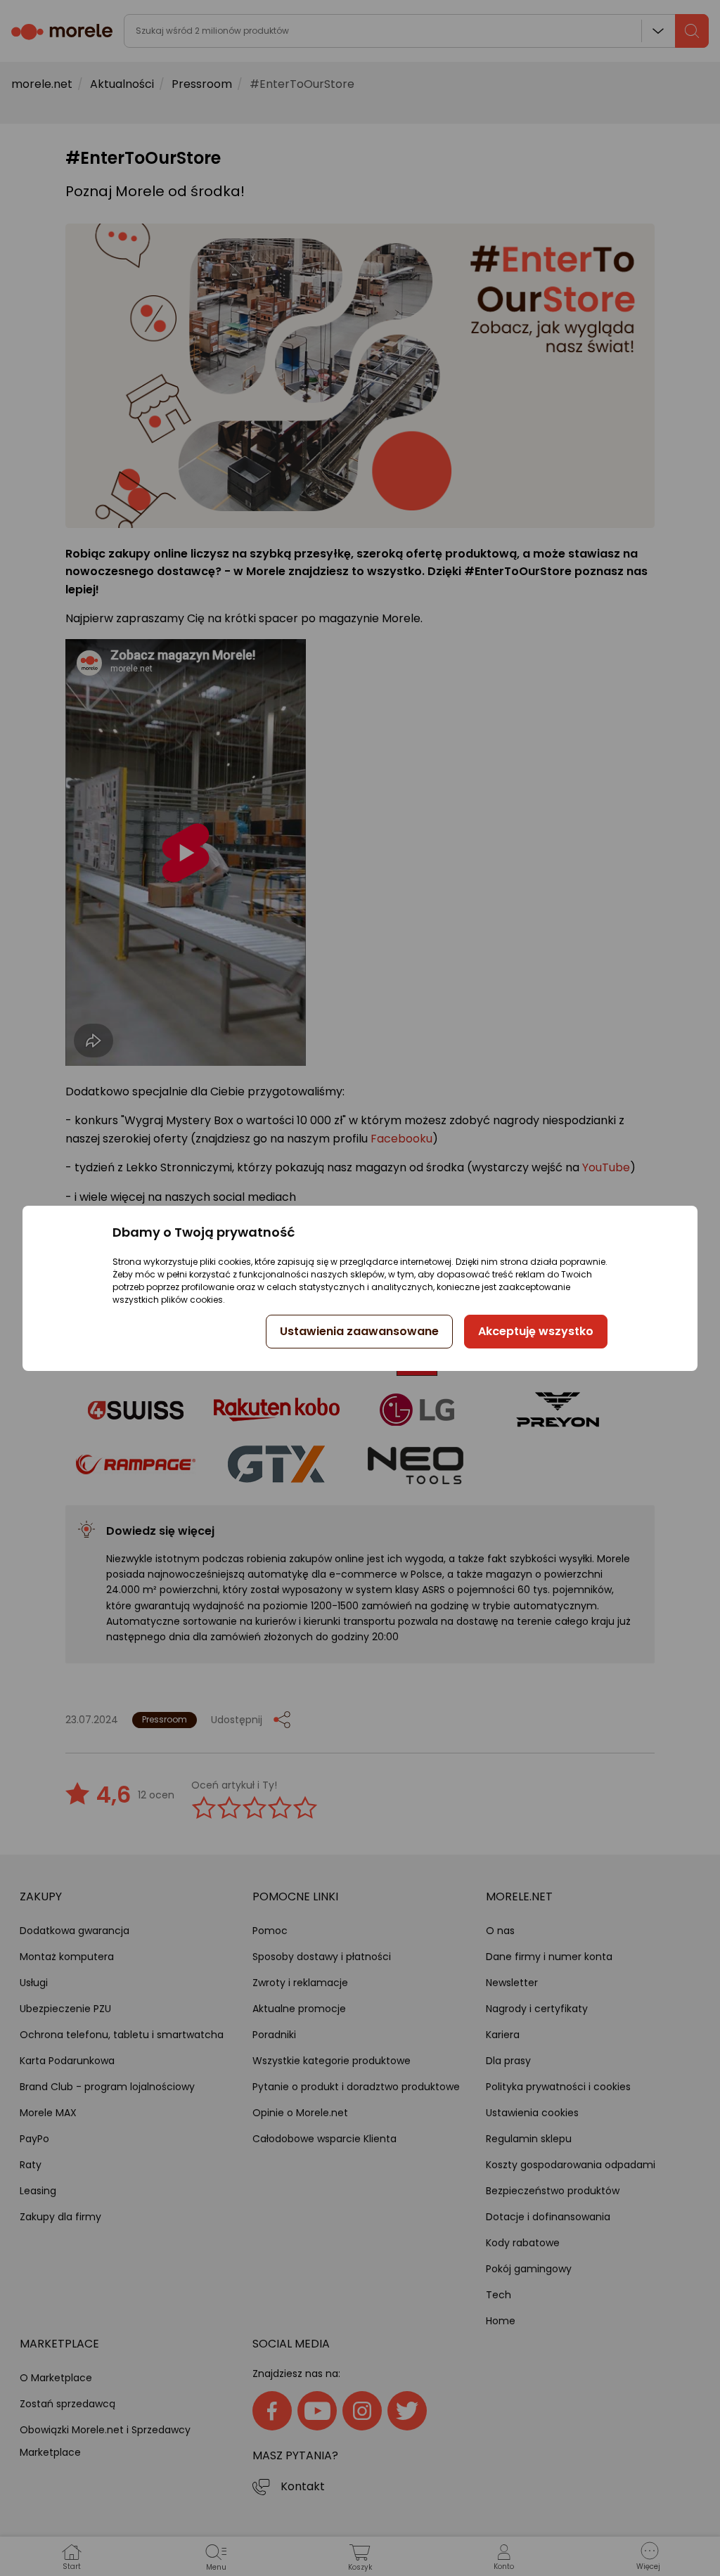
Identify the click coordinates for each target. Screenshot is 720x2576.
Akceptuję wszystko (536, 1331)
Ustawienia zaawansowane (359, 1331)
